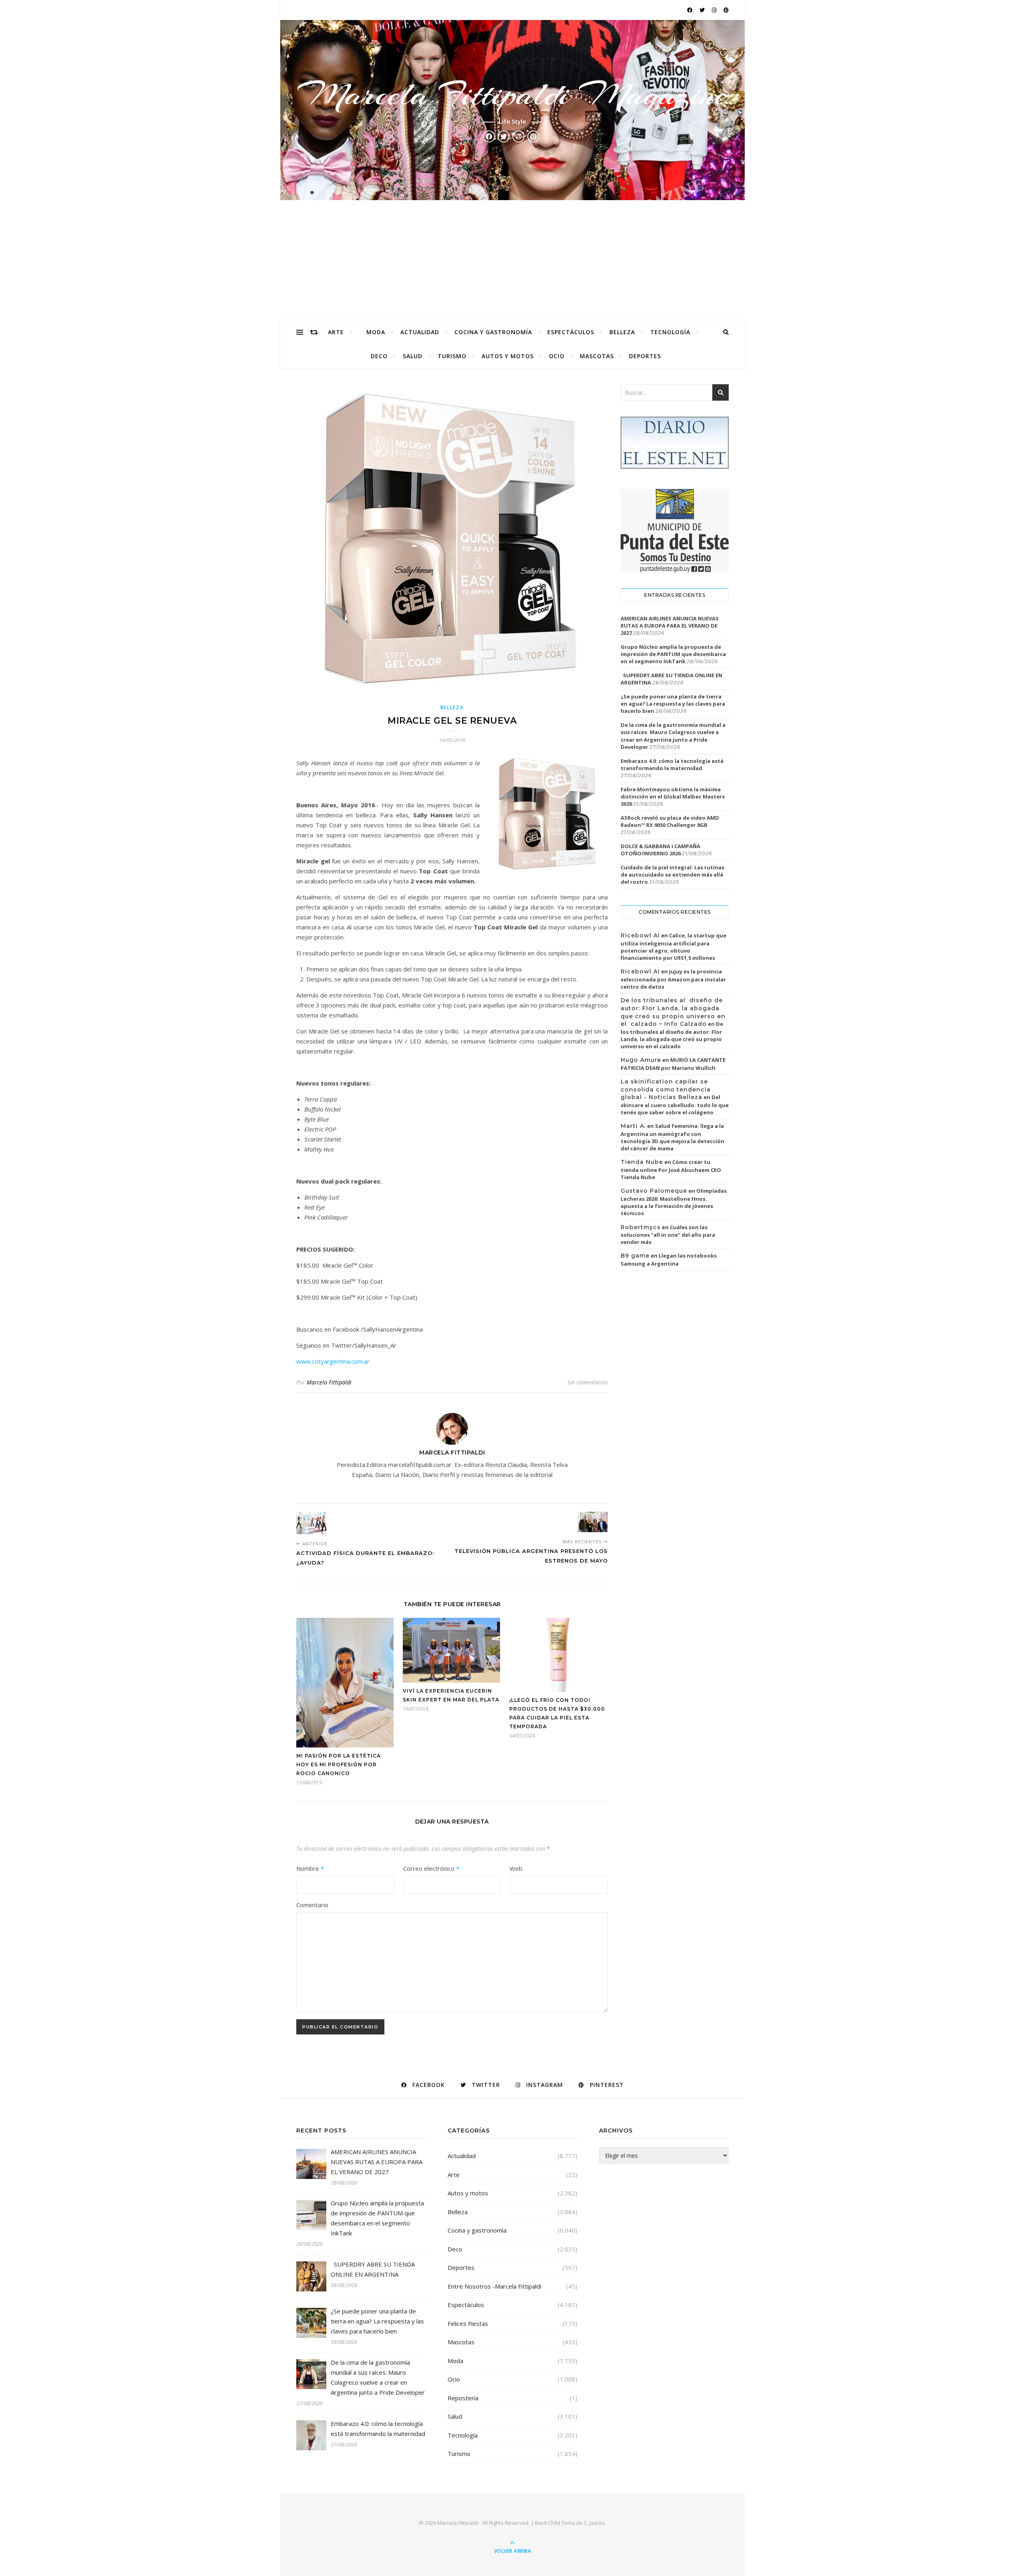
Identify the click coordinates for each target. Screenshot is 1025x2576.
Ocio (557, 356)
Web (516, 1868)
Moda (376, 332)
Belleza (622, 332)
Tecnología (670, 332)
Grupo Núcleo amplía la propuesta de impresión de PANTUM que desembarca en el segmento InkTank (673, 654)
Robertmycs (641, 1227)
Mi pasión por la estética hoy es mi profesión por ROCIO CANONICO (339, 1764)
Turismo (452, 356)
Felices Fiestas (468, 2323)
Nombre (310, 1868)
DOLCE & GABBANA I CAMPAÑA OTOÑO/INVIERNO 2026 (660, 850)
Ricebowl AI (640, 935)
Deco (379, 356)
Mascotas (597, 356)
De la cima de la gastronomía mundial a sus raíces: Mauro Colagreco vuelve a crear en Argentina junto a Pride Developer (673, 736)
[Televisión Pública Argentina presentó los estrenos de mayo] (593, 1522)
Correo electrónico (431, 1868)
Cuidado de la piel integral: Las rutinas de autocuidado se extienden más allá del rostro (672, 875)
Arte (336, 332)
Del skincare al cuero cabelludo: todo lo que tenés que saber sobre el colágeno (675, 1105)
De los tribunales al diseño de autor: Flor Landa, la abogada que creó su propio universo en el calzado (672, 1035)
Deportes (645, 356)
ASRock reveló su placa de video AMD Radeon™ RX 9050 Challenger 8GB (670, 821)
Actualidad (420, 332)
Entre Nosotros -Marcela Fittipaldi (494, 2286)
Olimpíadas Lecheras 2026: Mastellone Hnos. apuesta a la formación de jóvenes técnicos (674, 1202)
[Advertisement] (512, 260)
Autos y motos (508, 356)
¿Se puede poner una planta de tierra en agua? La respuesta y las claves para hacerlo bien (673, 704)
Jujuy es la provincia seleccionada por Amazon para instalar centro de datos (673, 979)
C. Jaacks (594, 2523)
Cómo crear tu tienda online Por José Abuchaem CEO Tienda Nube (671, 1170)
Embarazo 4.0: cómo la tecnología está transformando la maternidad (672, 764)
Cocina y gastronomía (493, 332)
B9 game (635, 1256)
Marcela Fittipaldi (329, 1382)
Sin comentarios (588, 1382)
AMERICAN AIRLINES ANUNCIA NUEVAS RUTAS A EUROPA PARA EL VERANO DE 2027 (670, 626)
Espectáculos (571, 332)
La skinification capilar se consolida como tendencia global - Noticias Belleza (666, 1089)
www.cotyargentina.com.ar (333, 1361)
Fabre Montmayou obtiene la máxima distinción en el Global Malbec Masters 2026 (673, 796)
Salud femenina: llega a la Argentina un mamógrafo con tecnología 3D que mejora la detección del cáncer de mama (672, 1137)
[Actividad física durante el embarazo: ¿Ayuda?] (311, 1523)
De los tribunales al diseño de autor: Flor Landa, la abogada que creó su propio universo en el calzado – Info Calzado (673, 1012)
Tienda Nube (642, 1162)
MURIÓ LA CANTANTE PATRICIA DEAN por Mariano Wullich (673, 1064)
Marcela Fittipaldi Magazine (512, 94)
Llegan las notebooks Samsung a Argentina (669, 1260)
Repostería (463, 2398)
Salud (413, 356)
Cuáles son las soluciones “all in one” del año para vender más (668, 1235)
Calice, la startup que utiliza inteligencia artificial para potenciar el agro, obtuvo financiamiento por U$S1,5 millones (673, 947)
